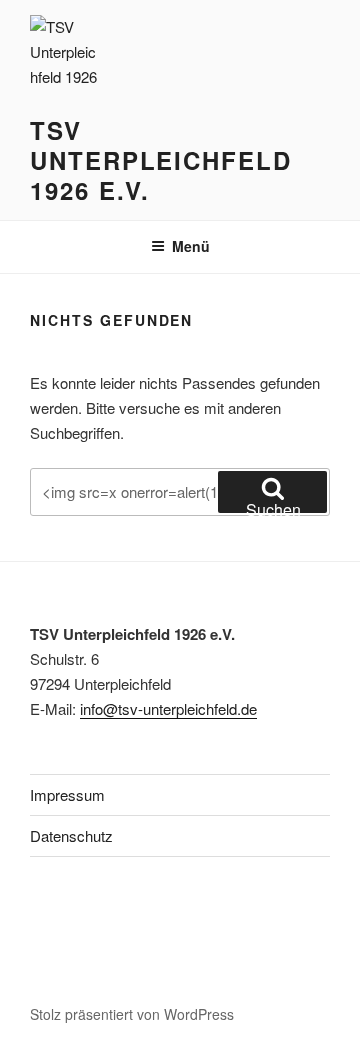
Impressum (67, 794)
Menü (191, 246)
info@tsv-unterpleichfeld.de (168, 708)
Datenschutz (71, 835)
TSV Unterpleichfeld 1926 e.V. (161, 160)
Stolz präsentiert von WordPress (132, 1014)
